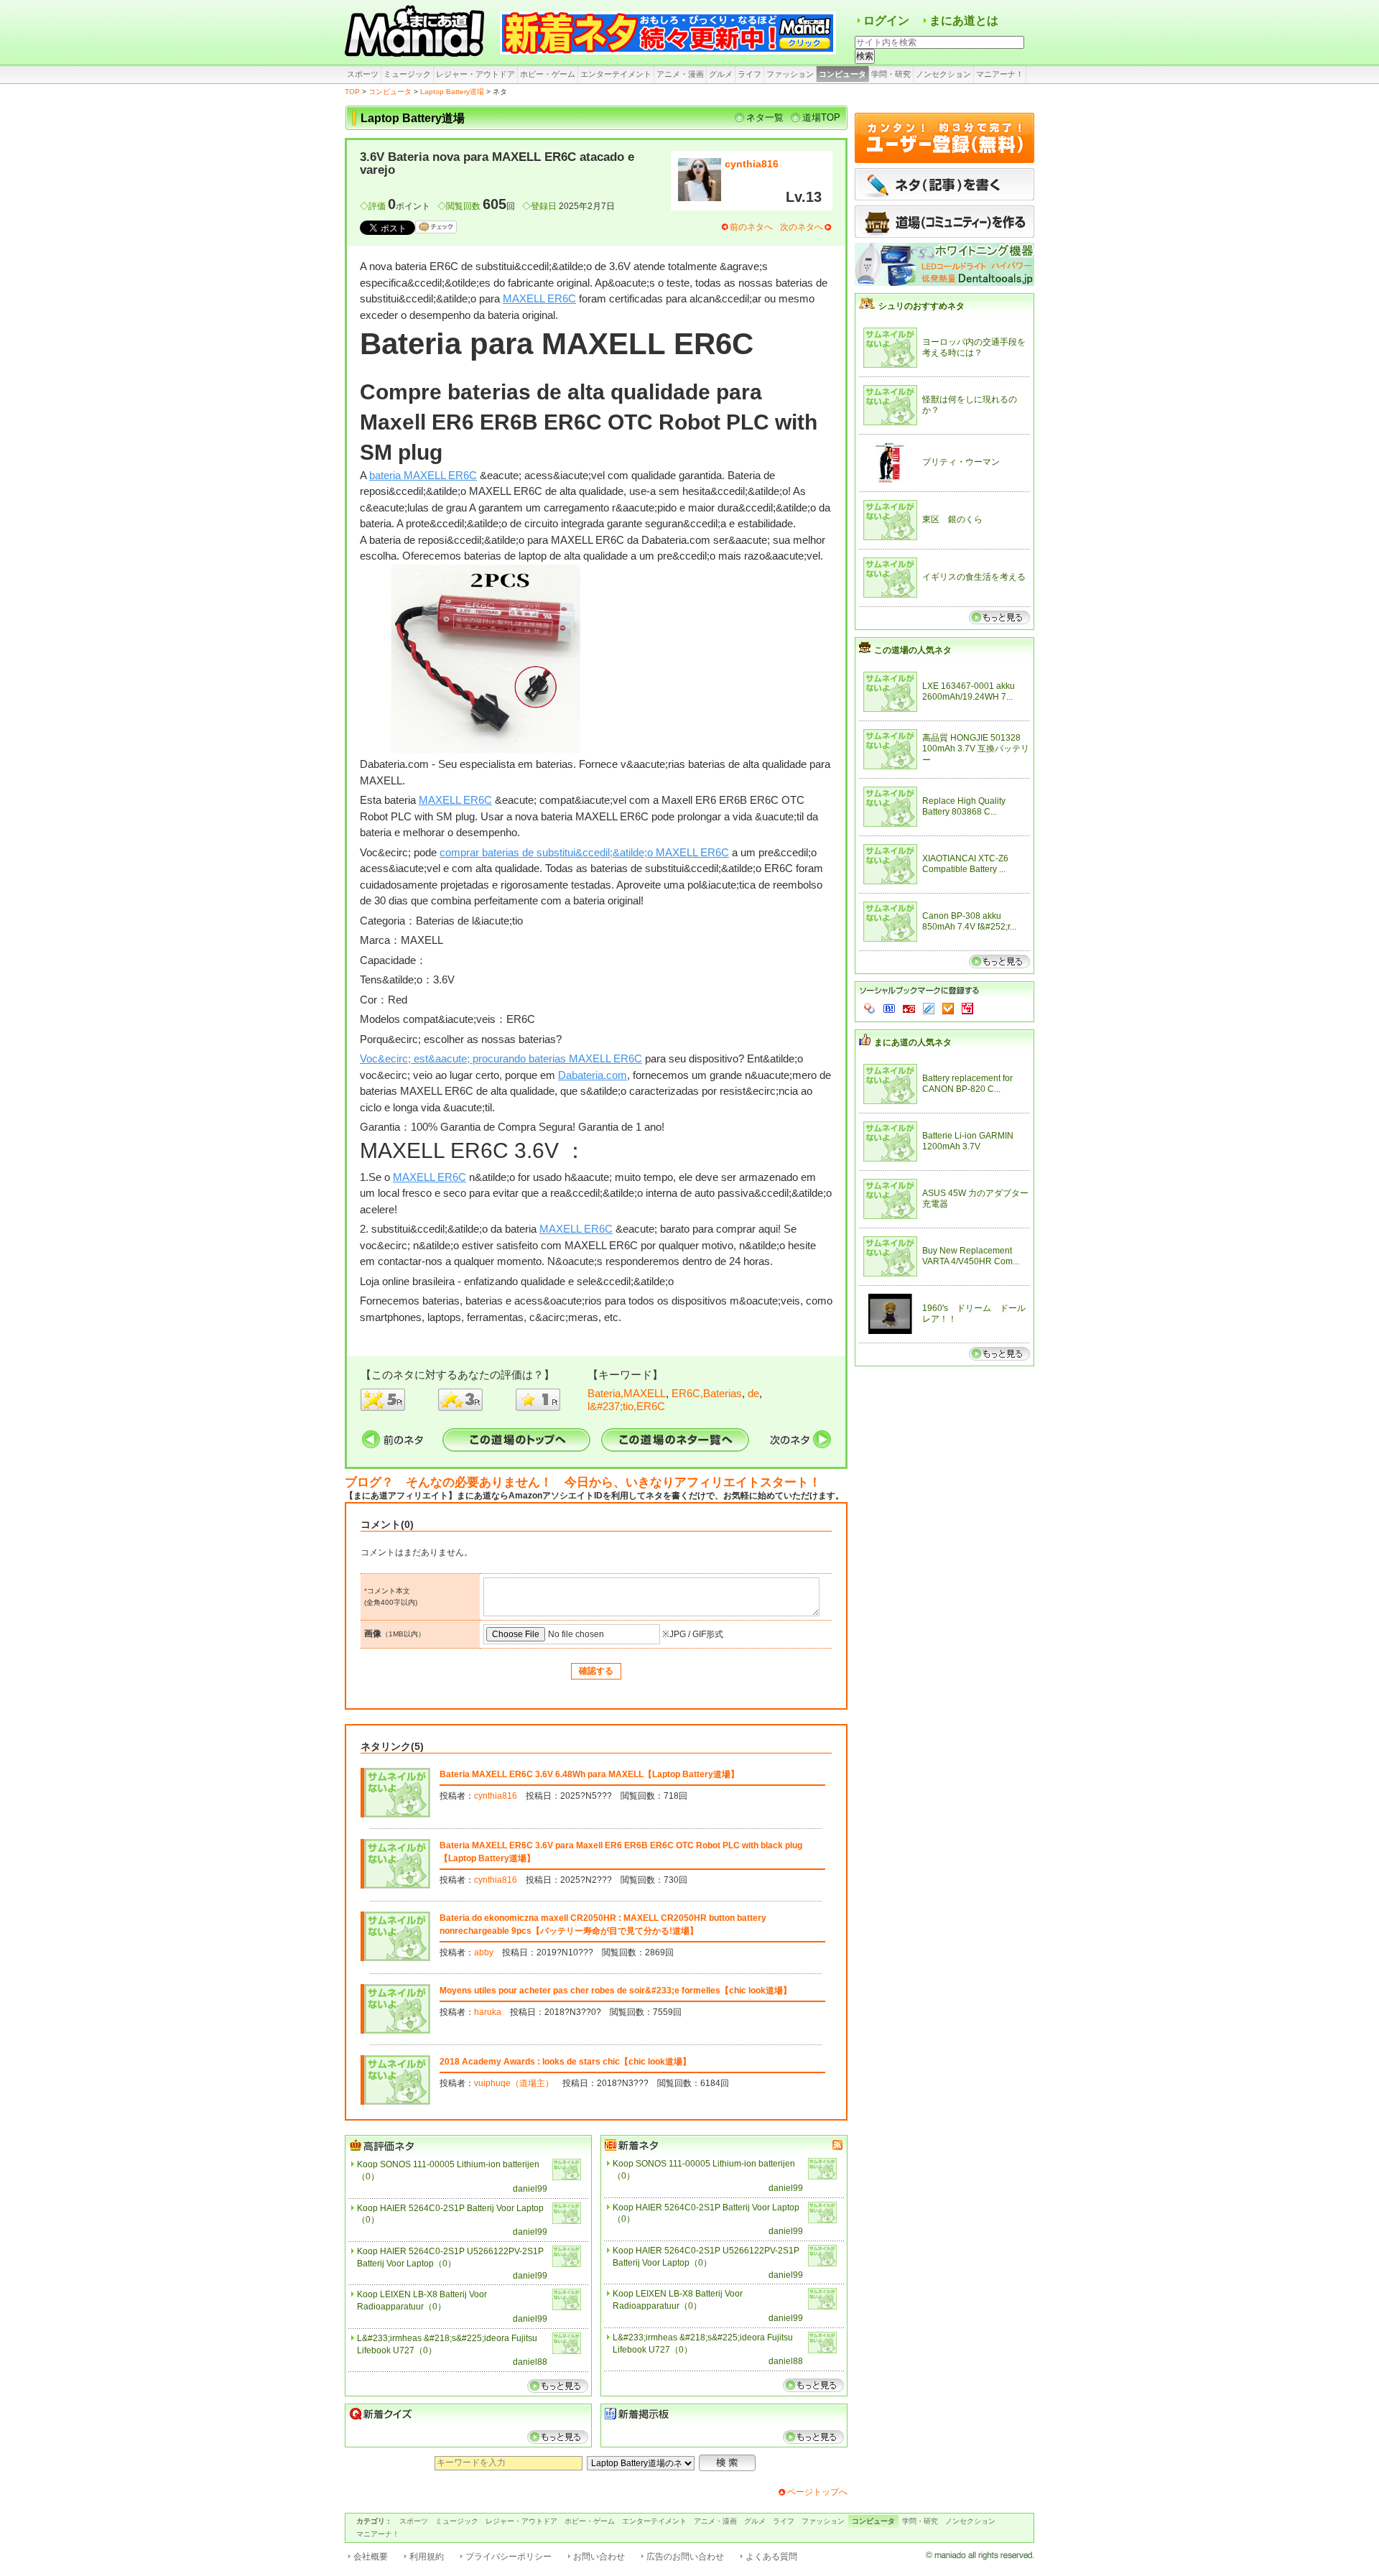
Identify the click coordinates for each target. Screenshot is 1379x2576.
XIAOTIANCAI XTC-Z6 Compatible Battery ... (965, 864)
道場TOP (821, 117)
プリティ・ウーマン (961, 462)
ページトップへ (817, 2492)
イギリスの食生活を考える (974, 577)
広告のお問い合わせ (685, 2557)
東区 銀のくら (952, 519)
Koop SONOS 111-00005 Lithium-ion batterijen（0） (448, 2170)
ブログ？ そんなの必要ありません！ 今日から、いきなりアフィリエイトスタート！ (583, 1482)
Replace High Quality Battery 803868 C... (964, 807)
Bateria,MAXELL (627, 1393)
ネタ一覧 (765, 117)
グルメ (721, 74)
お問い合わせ (599, 2557)
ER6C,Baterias (707, 1393)
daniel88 (530, 2362)
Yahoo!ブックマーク (870, 1009)
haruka (488, 2012)
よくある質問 (771, 2557)
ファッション (790, 74)
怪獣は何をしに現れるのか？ (970, 405)
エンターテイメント (616, 74)
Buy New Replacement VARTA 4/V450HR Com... (971, 1256)
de (753, 1393)
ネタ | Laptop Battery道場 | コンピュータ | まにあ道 (417, 32)
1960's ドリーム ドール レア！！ (976, 1314)
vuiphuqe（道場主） (514, 2083)
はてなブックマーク (889, 1009)
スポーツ (363, 74)
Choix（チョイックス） (948, 1009)
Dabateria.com (593, 1075)
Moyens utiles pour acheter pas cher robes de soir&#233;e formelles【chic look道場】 (616, 1991)
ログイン (886, 20)
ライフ (749, 74)
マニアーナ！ (1000, 74)
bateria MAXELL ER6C (423, 475)
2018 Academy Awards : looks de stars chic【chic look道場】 (565, 2062)
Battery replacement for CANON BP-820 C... (967, 1084)
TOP (352, 92)
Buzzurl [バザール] (909, 1009)
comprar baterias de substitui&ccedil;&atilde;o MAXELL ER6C (584, 852)
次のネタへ (802, 227)
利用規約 (427, 2557)
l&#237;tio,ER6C (626, 1406)
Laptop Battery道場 (452, 92)
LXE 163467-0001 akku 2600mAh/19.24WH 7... (969, 692)
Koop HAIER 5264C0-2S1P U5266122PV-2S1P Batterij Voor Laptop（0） (450, 2257)
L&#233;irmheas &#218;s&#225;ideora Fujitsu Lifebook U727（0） (447, 2344)
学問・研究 (891, 74)
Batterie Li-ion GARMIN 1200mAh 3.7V (968, 1141)
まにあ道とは (964, 20)
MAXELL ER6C (539, 298)
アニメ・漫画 (680, 74)
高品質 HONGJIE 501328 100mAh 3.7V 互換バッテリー (976, 749)
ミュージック (407, 74)
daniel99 (530, 2189)
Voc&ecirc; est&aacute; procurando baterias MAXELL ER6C (501, 1058)
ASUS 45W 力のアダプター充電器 (975, 1199)
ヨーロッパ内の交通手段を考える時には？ (974, 348)
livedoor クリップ (929, 1009)
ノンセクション (943, 74)
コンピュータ (842, 74)
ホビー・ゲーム (548, 74)
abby (484, 1952)
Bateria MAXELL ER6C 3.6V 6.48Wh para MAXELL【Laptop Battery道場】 (589, 1774)
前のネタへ (751, 227)
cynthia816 (752, 164)
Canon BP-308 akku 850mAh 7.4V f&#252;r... (969, 922)
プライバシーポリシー (509, 2557)
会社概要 (371, 2557)
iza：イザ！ (967, 1009)
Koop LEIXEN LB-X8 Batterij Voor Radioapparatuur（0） (422, 2301)
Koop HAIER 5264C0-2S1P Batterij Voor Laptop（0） (450, 2214)
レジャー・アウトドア (475, 74)
